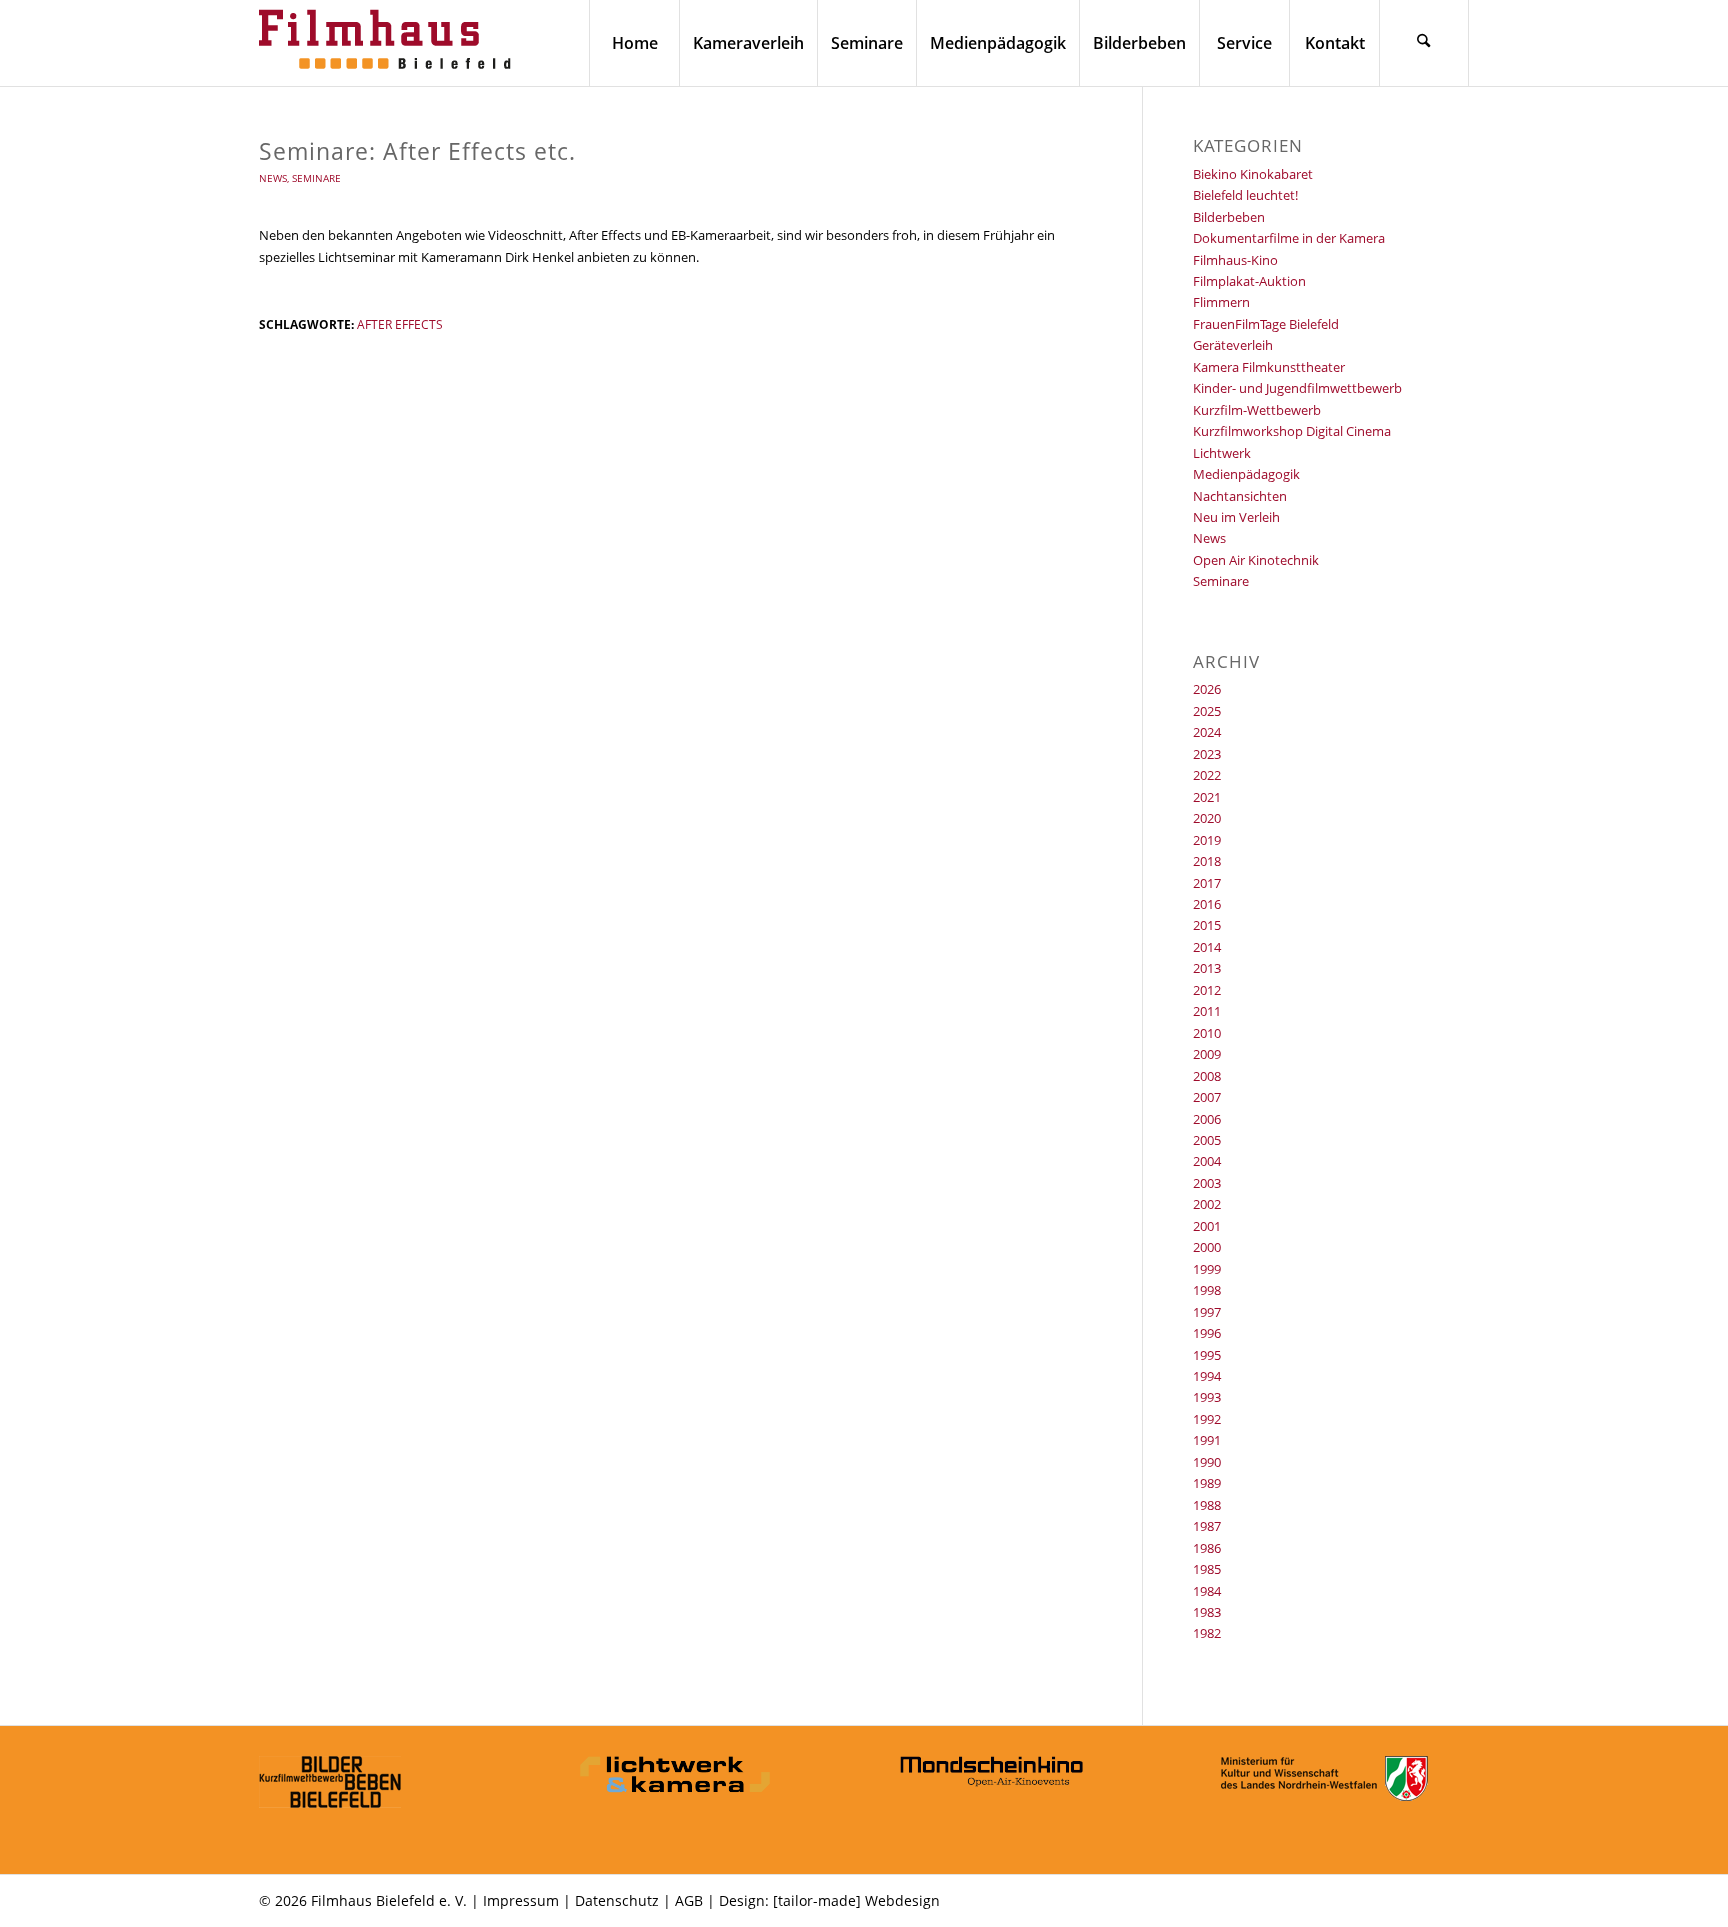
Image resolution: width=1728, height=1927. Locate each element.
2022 (1207, 775)
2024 (1207, 732)
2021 (1207, 797)
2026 (1207, 689)
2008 (1207, 1076)
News (273, 178)
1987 (1207, 1526)
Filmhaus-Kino (1235, 260)
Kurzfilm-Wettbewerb (1257, 410)
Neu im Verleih (1236, 517)
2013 (1207, 968)
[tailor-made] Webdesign (856, 1900)
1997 (1207, 1312)
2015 (1207, 925)
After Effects (400, 324)
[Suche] (1424, 43)
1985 (1207, 1569)
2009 (1207, 1054)
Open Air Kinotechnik (1256, 560)
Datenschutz (617, 1900)
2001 (1207, 1226)
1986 (1207, 1548)
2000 (1207, 1247)
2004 (1207, 1161)
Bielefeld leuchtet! (1245, 195)
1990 (1207, 1462)
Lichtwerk (1222, 453)
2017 (1207, 883)
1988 (1207, 1505)
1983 (1207, 1612)
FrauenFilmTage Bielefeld (1266, 324)
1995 (1207, 1355)
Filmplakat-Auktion (1249, 281)
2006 (1207, 1119)
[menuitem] (634, 43)
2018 (1207, 861)
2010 (1207, 1033)
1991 (1207, 1440)
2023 (1207, 754)
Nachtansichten (1240, 496)
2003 (1207, 1183)
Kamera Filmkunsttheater (1269, 367)
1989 (1207, 1483)
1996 (1207, 1333)
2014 (1207, 947)
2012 (1207, 990)
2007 (1207, 1097)
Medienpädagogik (1246, 474)
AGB (689, 1900)
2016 (1207, 904)
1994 (1207, 1376)
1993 (1207, 1397)
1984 (1207, 1591)
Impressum (521, 1900)
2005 (1207, 1140)
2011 (1207, 1011)
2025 (1207, 711)
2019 (1207, 840)
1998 (1207, 1290)
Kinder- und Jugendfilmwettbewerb (1297, 388)
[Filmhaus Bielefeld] (389, 43)
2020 (1207, 818)
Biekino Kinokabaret (1253, 174)
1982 (1207, 1633)
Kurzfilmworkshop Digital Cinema (1292, 431)
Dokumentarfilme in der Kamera (1289, 238)
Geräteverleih (1233, 345)
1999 (1207, 1269)
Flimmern (1221, 302)
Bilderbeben (1229, 217)
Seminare (316, 178)
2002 (1207, 1204)
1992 (1207, 1419)
